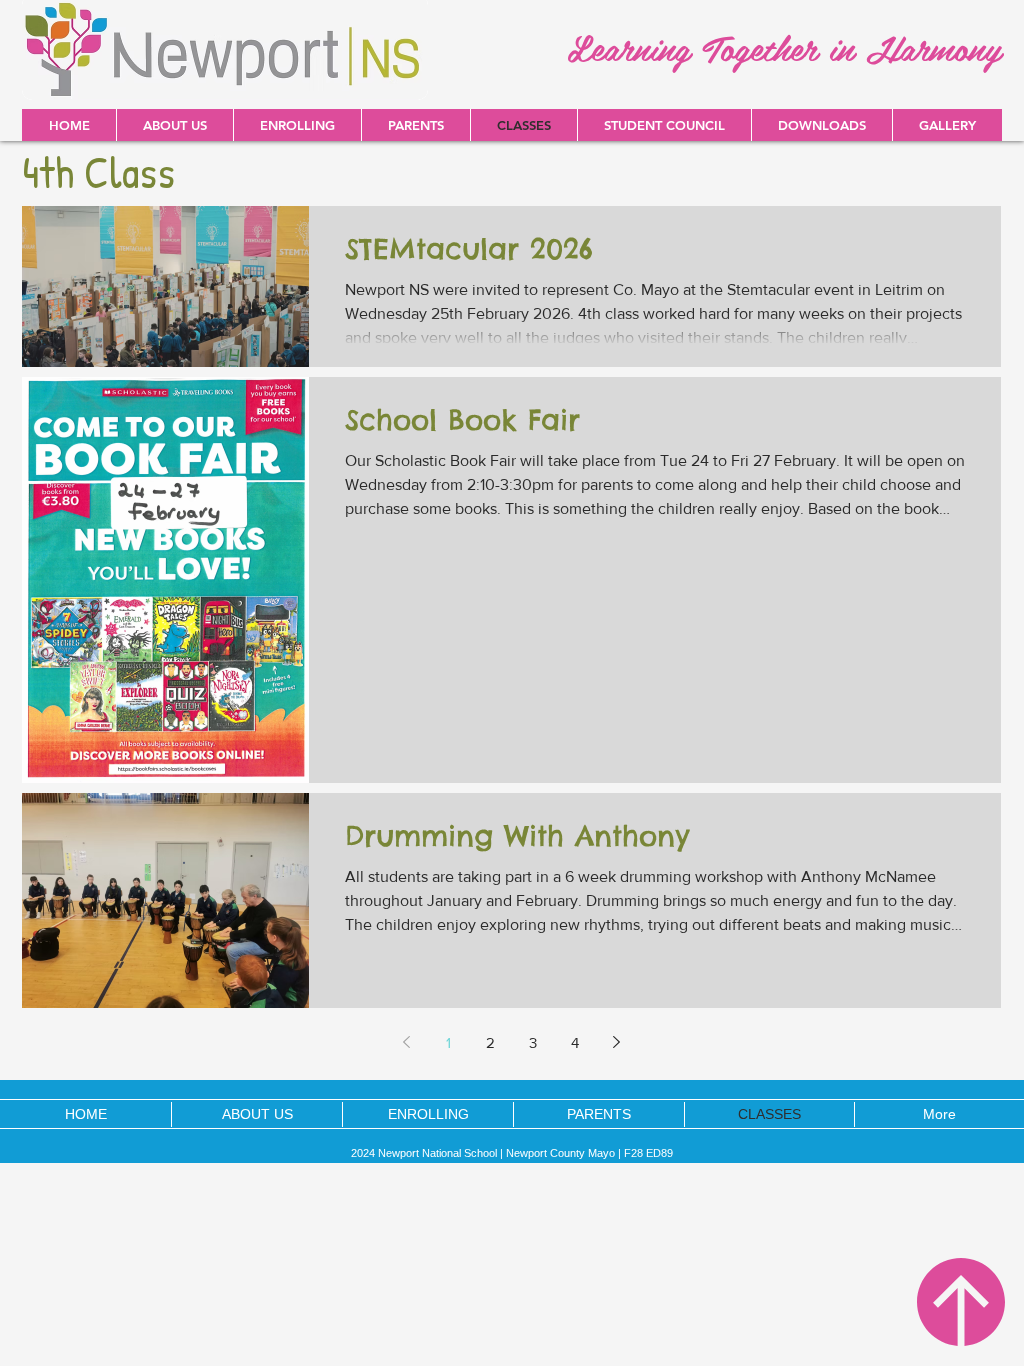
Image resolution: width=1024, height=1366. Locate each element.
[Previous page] (407, 1042)
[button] (821, 125)
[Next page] (617, 1042)
